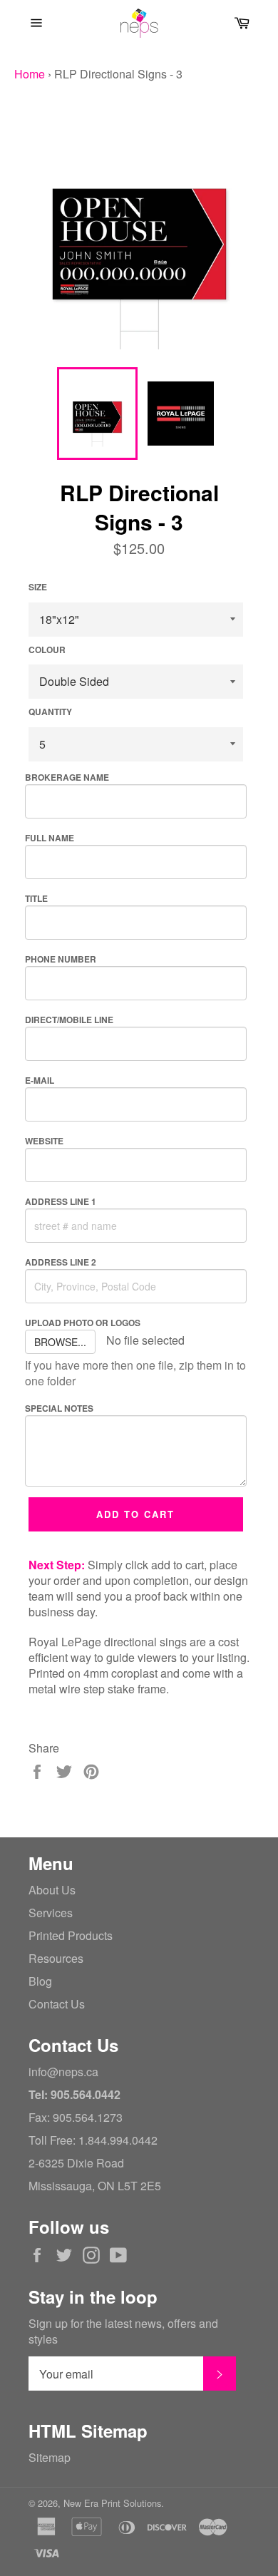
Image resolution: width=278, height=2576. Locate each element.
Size (38, 587)
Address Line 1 (61, 1201)
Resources (56, 1958)
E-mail (40, 1080)
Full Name (50, 838)
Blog (40, 1981)
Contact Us (57, 2004)
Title (36, 898)
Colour (47, 650)
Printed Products (71, 1935)
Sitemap (50, 2457)
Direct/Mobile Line (69, 1020)
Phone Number (61, 959)
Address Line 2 (61, 1262)
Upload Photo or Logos (83, 1323)
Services (51, 1913)
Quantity (50, 712)
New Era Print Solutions (112, 2503)
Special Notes (59, 1408)
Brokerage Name (67, 777)
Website (44, 1141)
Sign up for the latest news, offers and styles (123, 2331)
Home (30, 74)
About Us (52, 1890)
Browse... (60, 1342)
